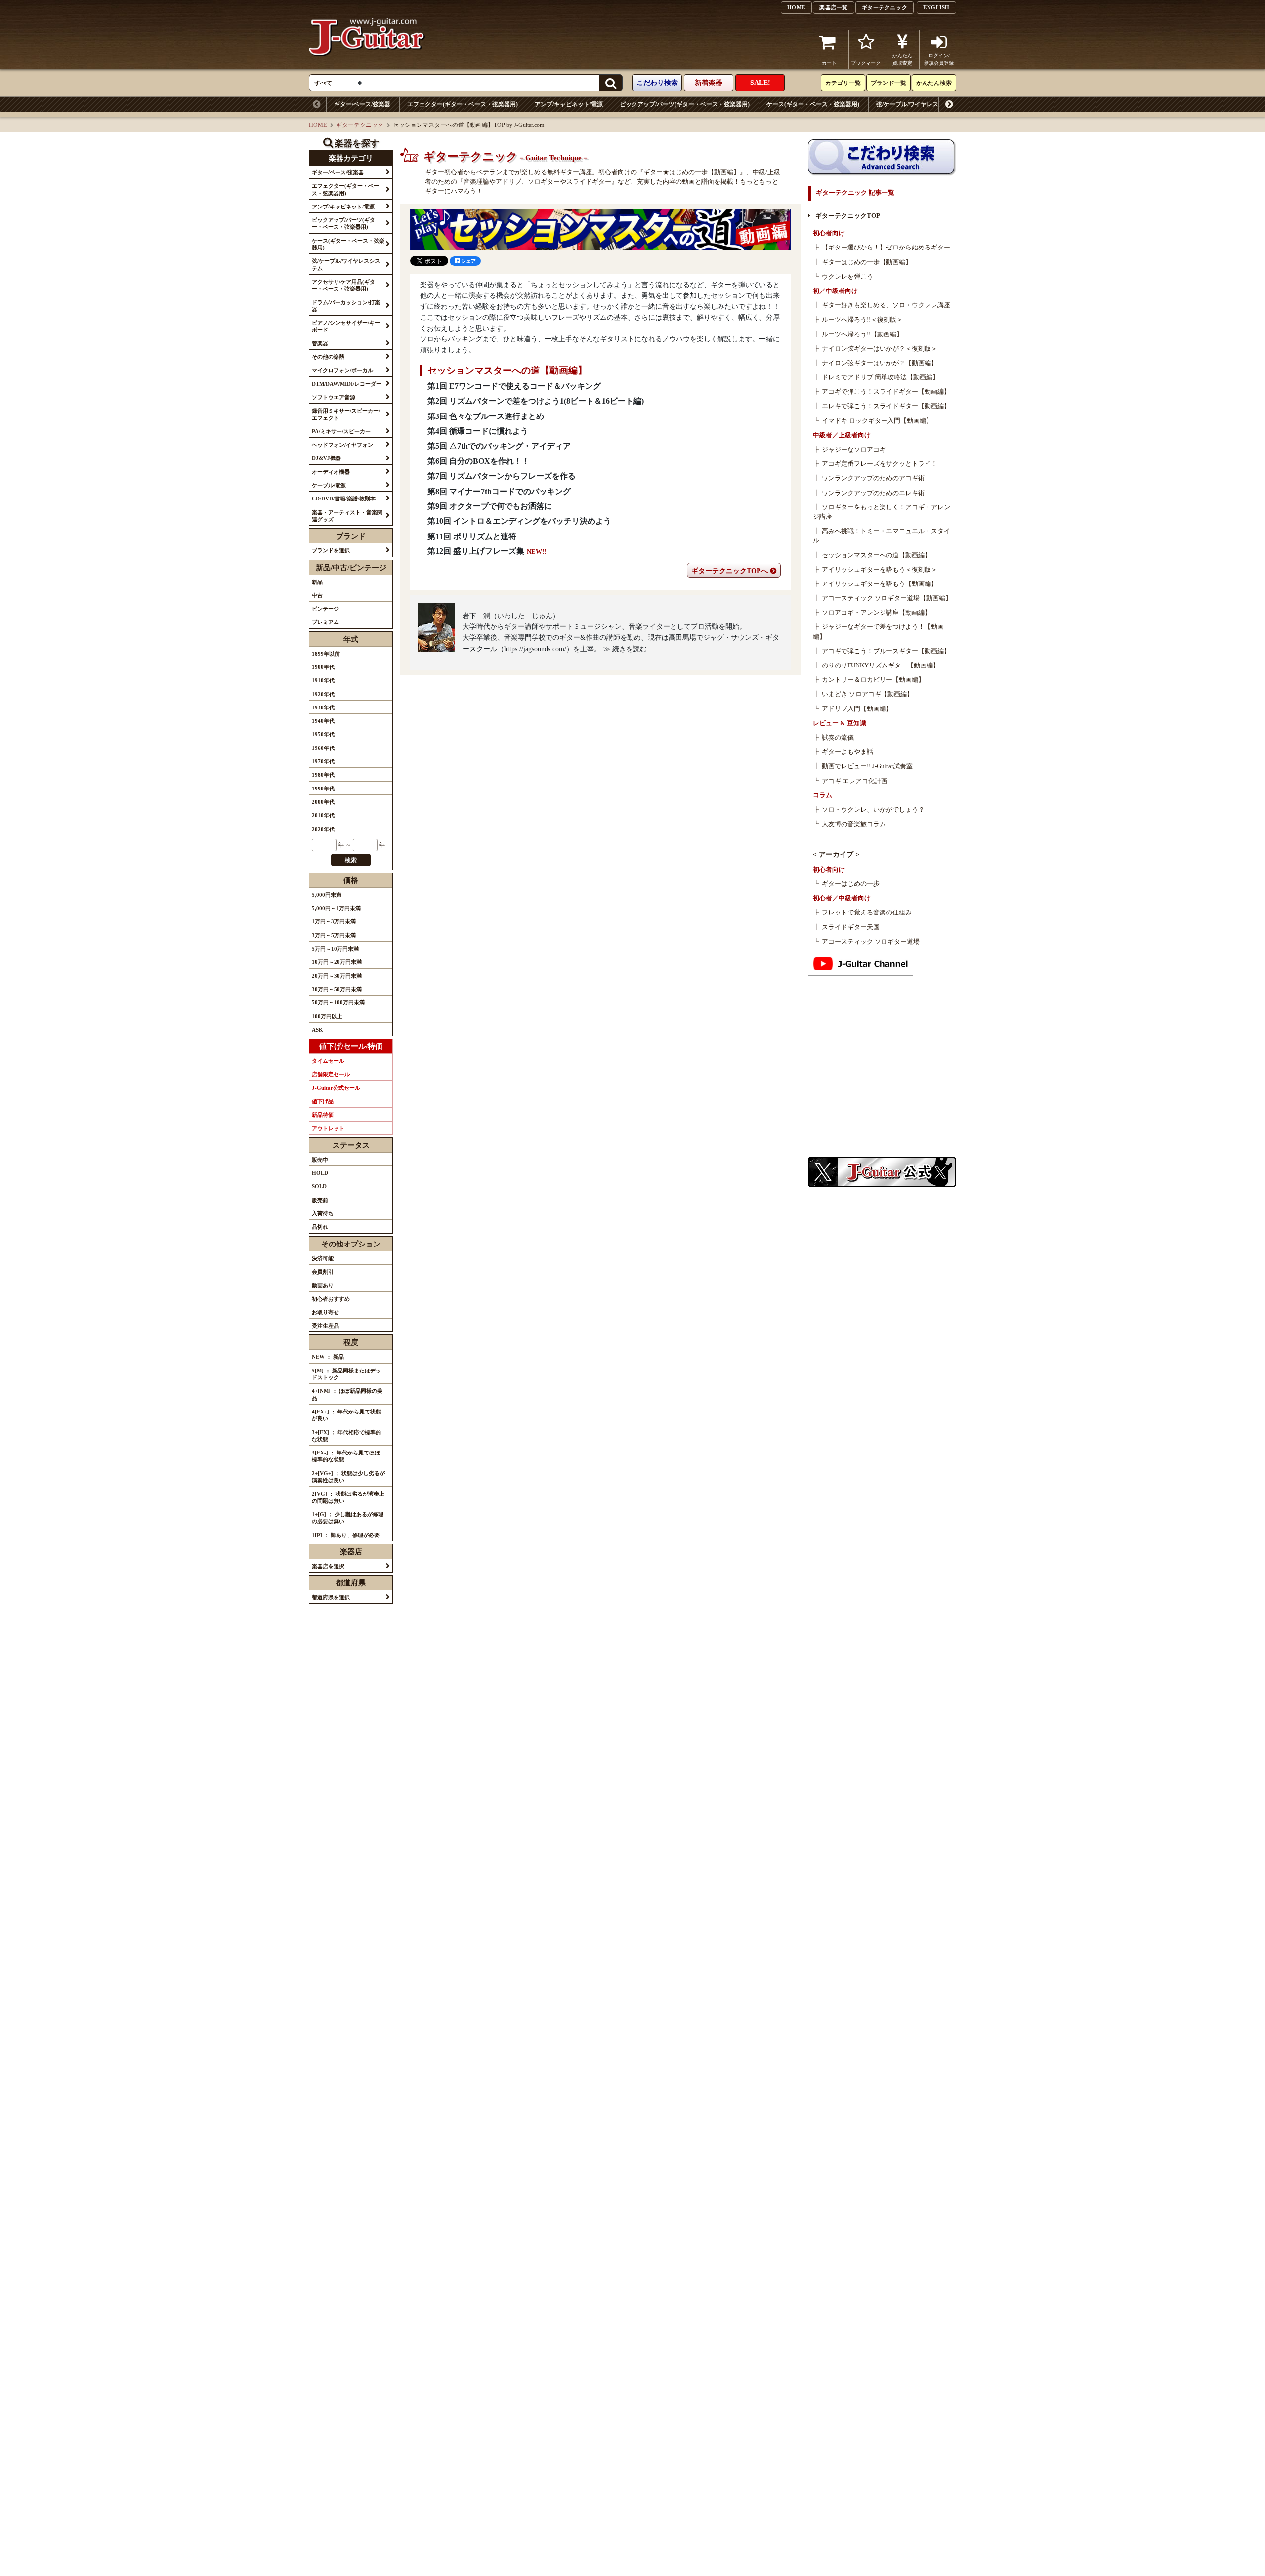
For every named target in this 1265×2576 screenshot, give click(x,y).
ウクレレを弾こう (847, 277)
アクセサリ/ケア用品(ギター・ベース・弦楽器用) (1044, 104)
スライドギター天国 (851, 927)
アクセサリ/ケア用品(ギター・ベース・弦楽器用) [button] (343, 285)
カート (829, 63)
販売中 (320, 1160)
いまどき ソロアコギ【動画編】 (867, 694)
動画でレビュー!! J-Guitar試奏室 (867, 766)
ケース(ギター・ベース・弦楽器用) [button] (348, 244)
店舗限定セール (331, 1074)
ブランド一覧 (888, 83)
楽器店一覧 (834, 7)
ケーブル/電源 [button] (329, 485)
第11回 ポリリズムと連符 (472, 536)
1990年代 (323, 789)
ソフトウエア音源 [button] (334, 397)
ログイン (939, 59)
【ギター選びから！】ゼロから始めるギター (886, 248)
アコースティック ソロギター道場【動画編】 (887, 598)
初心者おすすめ (331, 1299)
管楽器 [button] (320, 343)
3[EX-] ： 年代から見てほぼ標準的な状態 (346, 1456)
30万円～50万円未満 (337, 989)
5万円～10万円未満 (335, 949)
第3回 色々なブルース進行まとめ (486, 416)
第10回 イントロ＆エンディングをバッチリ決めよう (519, 521)
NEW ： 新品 (328, 1357)
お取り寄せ (325, 1312)
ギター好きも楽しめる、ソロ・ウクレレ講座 (886, 305)
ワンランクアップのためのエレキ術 (873, 493)
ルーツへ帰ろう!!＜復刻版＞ (862, 320)
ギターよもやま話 (847, 752)
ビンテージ (325, 609)
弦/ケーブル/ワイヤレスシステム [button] (346, 264)
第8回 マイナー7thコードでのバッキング (499, 491)
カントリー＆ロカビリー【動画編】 (873, 680)
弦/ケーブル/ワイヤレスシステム (919, 104)
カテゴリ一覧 (843, 83)
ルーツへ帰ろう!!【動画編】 (862, 334)
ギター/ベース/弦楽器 (362, 104)
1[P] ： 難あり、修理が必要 (346, 1535)
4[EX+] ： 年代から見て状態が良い (346, 1415)
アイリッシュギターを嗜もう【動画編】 (880, 584)
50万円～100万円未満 (338, 1002)
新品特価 (323, 1115)
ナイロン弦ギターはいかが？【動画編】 (880, 363)
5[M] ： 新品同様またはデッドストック (346, 1374)
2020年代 (323, 829)
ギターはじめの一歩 (851, 884)
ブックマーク (866, 63)
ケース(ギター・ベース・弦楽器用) (813, 104)
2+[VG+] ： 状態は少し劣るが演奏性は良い (348, 1477)
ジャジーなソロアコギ (854, 450)
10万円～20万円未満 (337, 962)
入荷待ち (323, 1213)
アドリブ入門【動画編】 (857, 709)
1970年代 (323, 761)
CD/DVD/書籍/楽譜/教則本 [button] (344, 499)
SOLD (319, 1186)
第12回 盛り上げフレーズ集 (476, 551)
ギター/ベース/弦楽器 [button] (338, 172)
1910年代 (323, 680)
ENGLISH (936, 7)
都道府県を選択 (331, 1597)
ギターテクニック (885, 7)
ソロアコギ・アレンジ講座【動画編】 (876, 613)
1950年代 (323, 734)
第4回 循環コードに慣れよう (478, 431)
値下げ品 (323, 1101)
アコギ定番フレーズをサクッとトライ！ (880, 464)
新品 (317, 582)
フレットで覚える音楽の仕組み (867, 913)
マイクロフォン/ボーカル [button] (342, 370)
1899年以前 (326, 654)
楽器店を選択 (328, 1566)
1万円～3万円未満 (334, 921)
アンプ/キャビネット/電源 (569, 104)
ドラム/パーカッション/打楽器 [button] (346, 306)
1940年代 (323, 721)
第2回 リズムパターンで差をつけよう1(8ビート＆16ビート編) (536, 401)
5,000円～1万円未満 (336, 908)
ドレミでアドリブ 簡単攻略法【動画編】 (880, 377)
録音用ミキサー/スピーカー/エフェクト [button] (346, 414)
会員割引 (323, 1272)
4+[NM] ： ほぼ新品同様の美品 (347, 1394)
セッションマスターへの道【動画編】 (876, 555)
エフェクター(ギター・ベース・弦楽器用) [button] (345, 189)
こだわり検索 (657, 83)
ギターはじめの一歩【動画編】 (867, 262)
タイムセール (328, 1061)
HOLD (320, 1173)
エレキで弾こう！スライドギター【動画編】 (886, 406)
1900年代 (323, 667)
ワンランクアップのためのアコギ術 (873, 478)
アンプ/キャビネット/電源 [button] (343, 207)
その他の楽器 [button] (328, 357)
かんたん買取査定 (902, 59)
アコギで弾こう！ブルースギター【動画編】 (886, 651)
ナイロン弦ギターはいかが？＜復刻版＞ (880, 349)
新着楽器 (709, 83)
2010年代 (323, 815)
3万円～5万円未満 (334, 935)
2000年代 (323, 802)
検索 (351, 860)
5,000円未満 (327, 895)
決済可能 (323, 1258)
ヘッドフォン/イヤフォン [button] (342, 445)
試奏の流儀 (838, 738)
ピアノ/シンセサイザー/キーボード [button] (346, 326)
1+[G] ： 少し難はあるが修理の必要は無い (348, 1518)
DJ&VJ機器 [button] (326, 458)
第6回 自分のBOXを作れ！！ (479, 461)
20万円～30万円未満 (337, 976)
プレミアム (325, 622)
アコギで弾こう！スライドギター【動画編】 (886, 392)
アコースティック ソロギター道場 (871, 942)
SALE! (760, 83)
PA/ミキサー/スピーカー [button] (341, 431)
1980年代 (323, 775)
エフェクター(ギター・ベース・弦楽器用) (463, 104)
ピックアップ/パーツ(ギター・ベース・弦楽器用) (685, 104)
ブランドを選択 (331, 550)
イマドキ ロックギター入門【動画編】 (877, 421)
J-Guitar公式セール (336, 1088)
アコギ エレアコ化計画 (855, 781)
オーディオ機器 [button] (331, 472)
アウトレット (328, 1128)
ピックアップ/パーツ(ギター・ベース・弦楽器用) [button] (343, 223)
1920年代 (323, 694)
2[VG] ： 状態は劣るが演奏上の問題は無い (348, 1497)
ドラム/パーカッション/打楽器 (1166, 104)
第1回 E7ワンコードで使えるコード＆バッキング (514, 386)
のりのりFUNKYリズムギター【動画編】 (881, 665)
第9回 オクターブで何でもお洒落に (490, 506)
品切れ (320, 1227)
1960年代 (323, 748)
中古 (317, 595)
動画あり (323, 1285)
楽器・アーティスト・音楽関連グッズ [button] (347, 516)
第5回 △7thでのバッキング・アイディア (499, 446)
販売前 (320, 1200)
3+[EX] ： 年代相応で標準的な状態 (346, 1436)
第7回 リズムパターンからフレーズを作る (502, 476)
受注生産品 (325, 1326)
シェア (468, 261)
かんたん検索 (934, 83)
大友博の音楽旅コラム (854, 824)
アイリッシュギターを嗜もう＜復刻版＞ (880, 570)
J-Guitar (367, 49)
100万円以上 (327, 1016)
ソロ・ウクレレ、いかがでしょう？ (873, 810)
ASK (317, 1030)
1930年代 (323, 707)
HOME (796, 7)
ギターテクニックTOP (848, 216)
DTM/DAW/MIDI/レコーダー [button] (347, 384)
